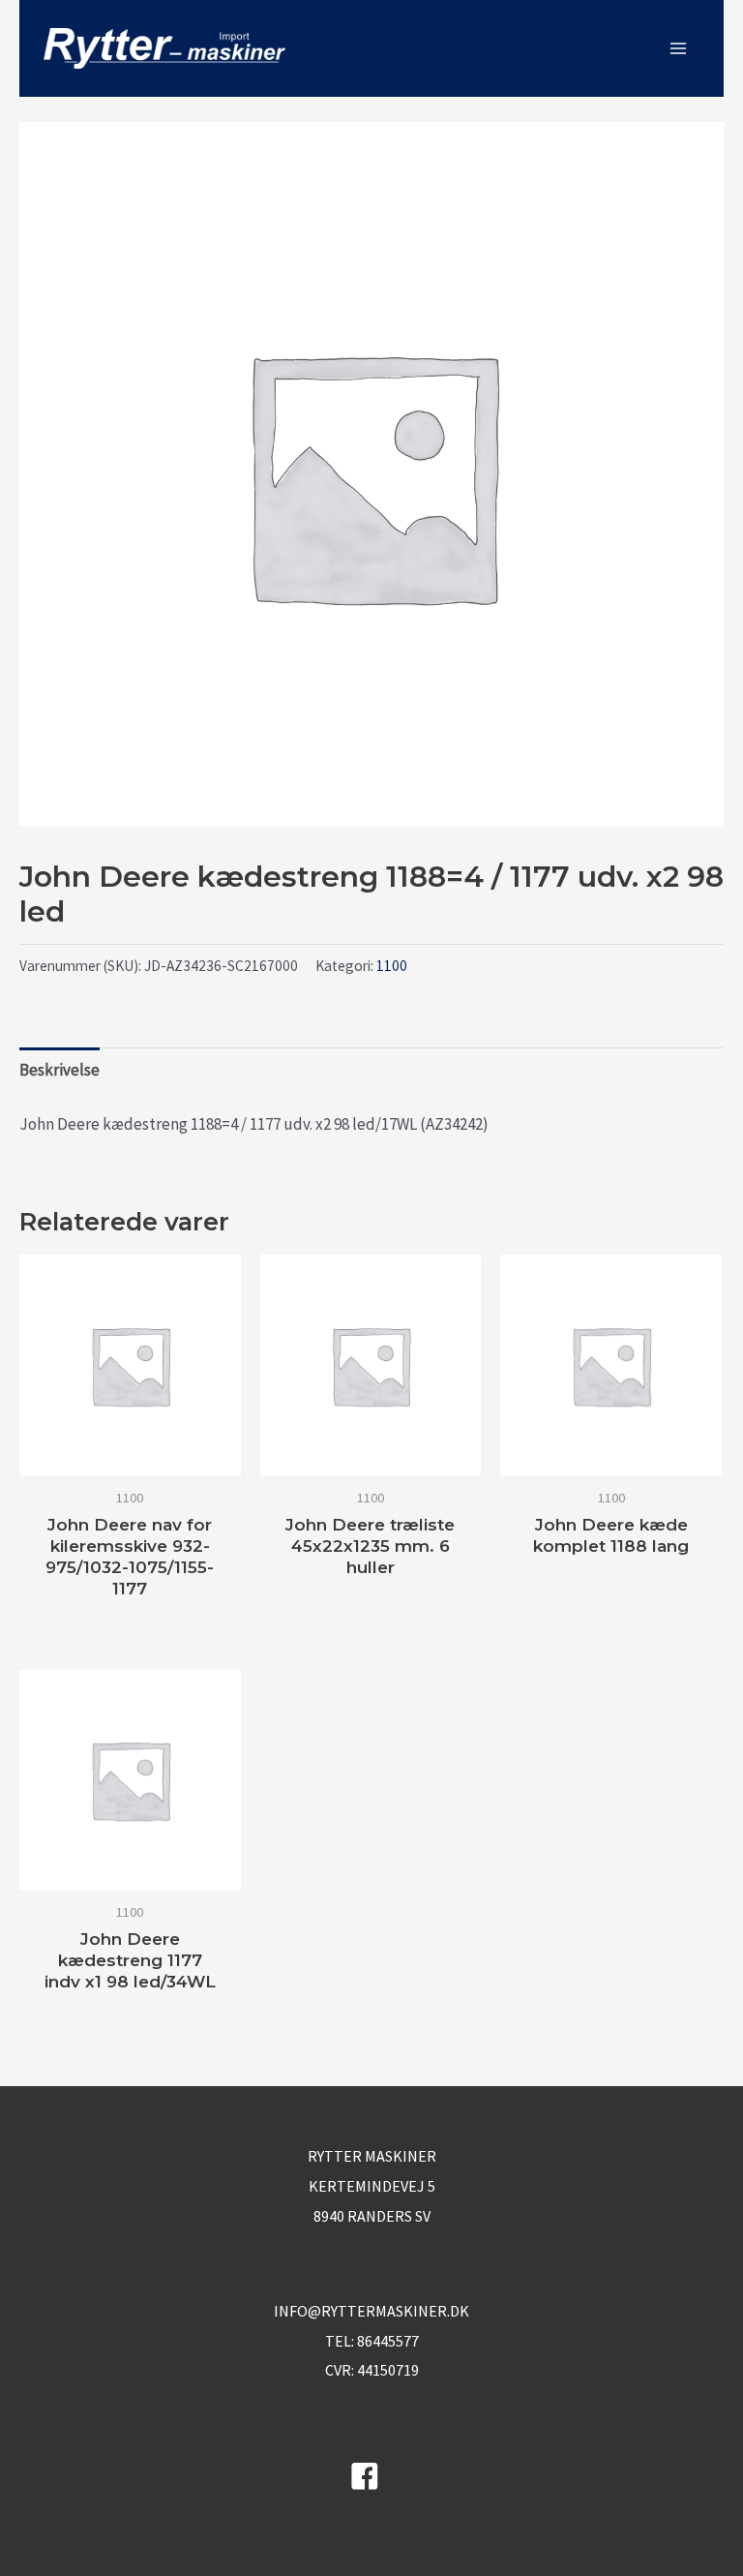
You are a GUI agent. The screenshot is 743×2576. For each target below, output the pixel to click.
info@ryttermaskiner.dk (371, 2311)
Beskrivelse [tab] (59, 1070)
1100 (392, 966)
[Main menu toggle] (678, 48)
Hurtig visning (130, 1458)
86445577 (388, 2341)
